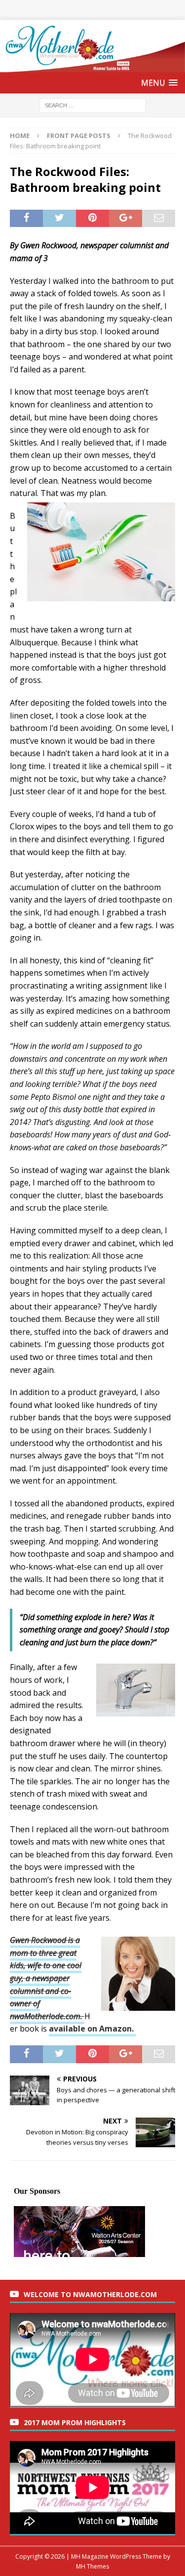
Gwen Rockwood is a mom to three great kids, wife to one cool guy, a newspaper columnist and (46, 1965)
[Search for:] (92, 105)
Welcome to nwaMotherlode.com (90, 2294)
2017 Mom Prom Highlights (75, 2422)
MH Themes (92, 2566)
